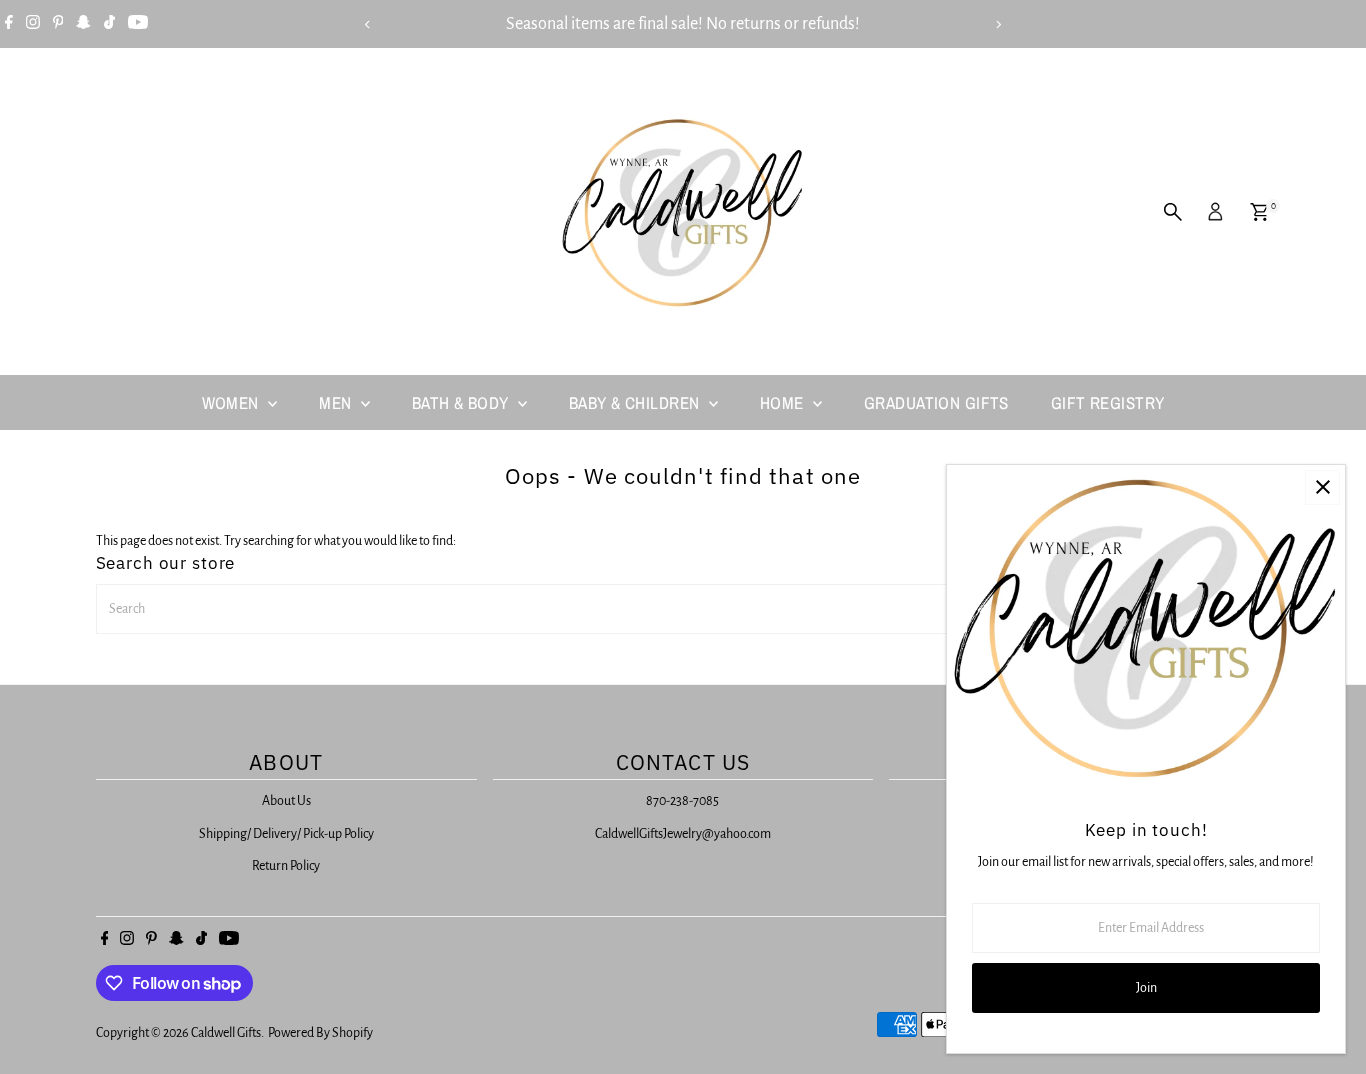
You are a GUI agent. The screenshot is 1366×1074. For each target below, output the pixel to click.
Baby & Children (636, 402)
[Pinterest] (58, 24)
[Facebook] (9, 24)
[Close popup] (1322, 487)
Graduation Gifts (936, 402)
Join (1146, 988)
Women (233, 402)
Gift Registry (1108, 402)
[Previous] (368, 24)
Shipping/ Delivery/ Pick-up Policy (286, 834)
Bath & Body (462, 402)
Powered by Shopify (320, 1033)
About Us (286, 801)
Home (784, 402)
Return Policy (286, 866)
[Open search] (1173, 212)
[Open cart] (1259, 212)
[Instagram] (33, 24)
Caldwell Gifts (226, 1033)
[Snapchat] (83, 24)
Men (337, 402)
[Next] (998, 24)
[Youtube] (138, 24)
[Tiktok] (109, 24)
